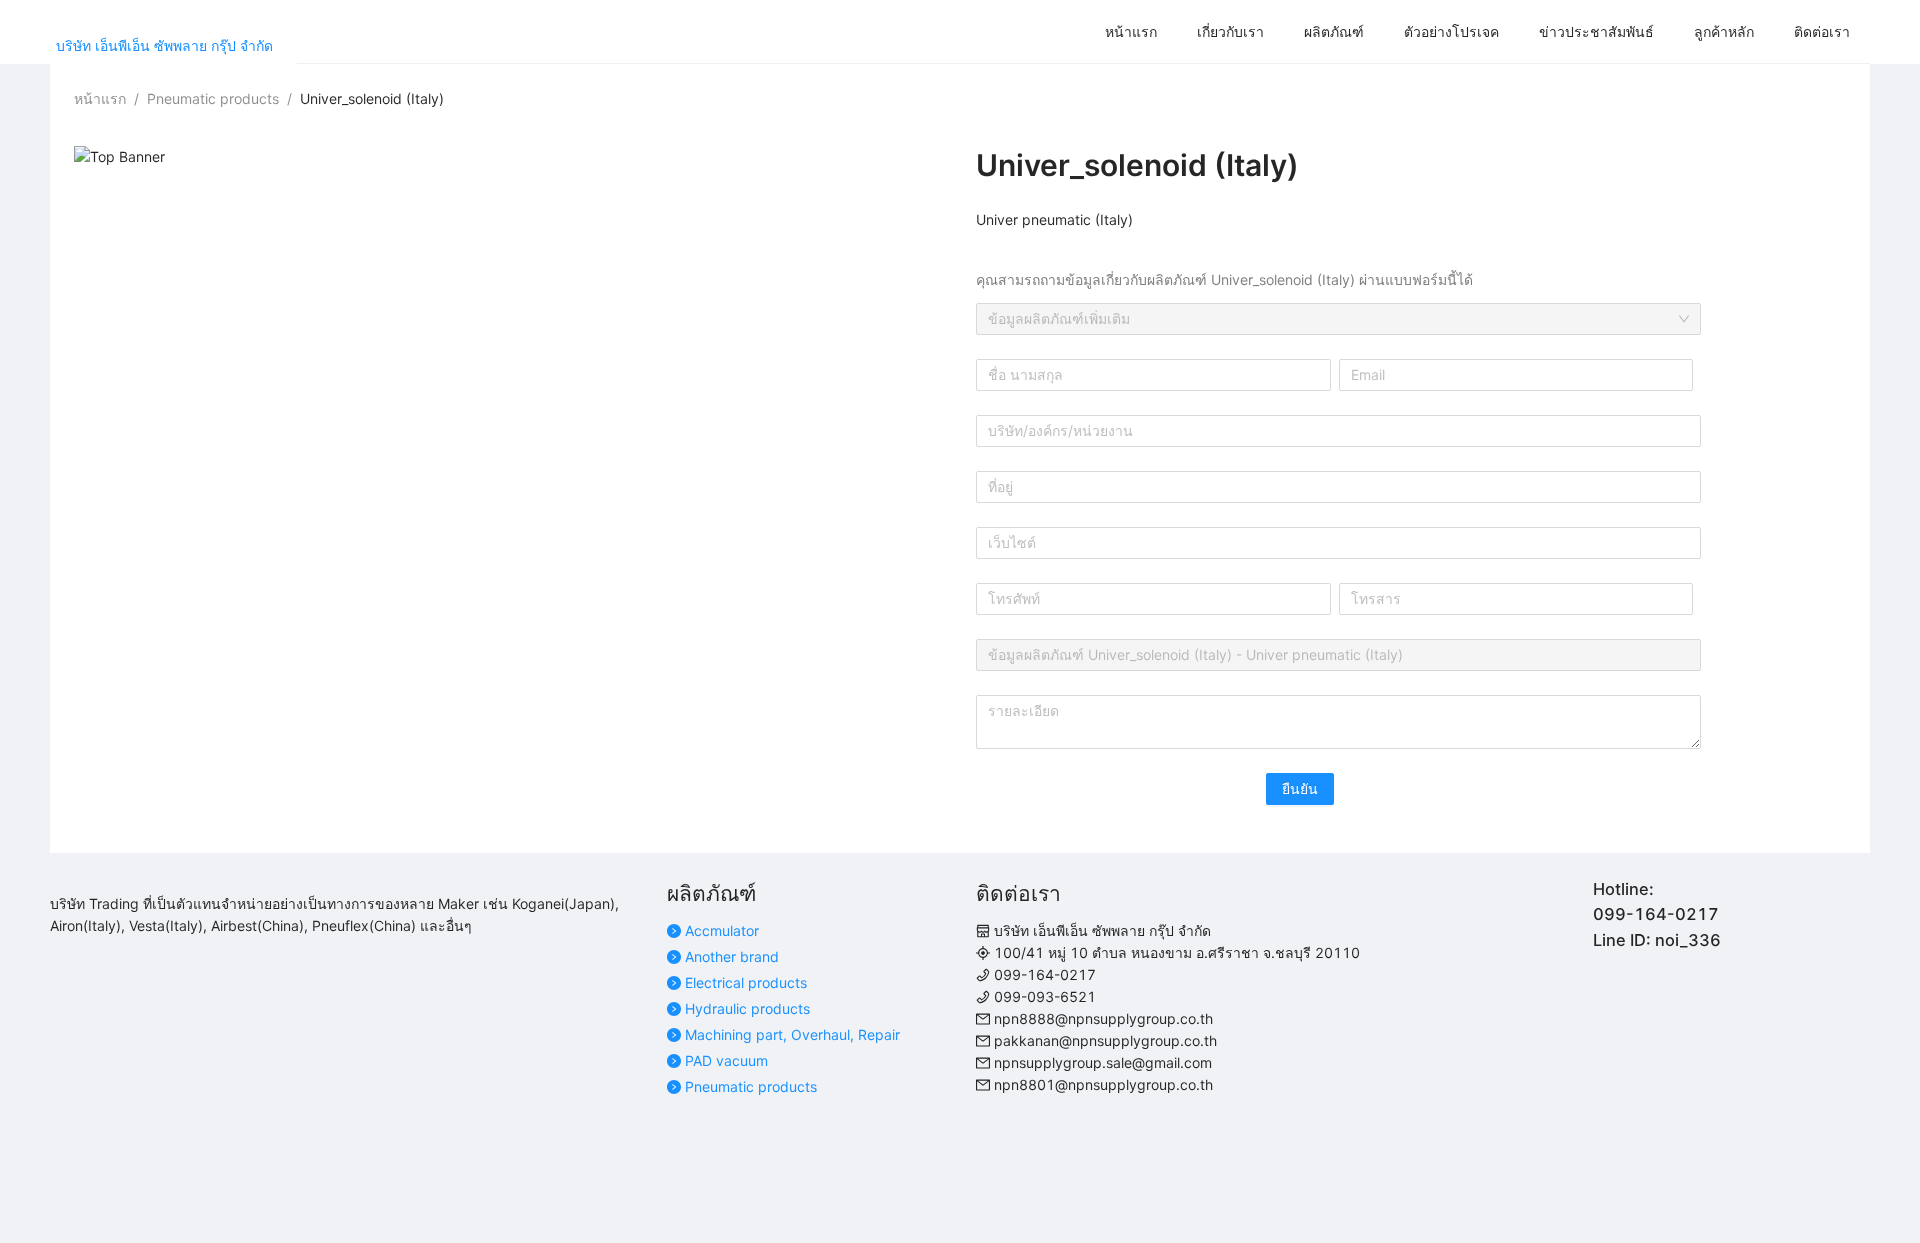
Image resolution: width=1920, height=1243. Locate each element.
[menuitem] (1131, 32)
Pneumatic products (751, 1086)
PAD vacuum (726, 1060)
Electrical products (746, 982)
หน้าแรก (1131, 31)
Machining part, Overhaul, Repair (792, 1034)
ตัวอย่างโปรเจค (1451, 31)
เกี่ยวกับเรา (1230, 31)
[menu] (1083, 32)
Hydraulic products (747, 1008)
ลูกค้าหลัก (1724, 31)
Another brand (732, 956)
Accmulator (722, 930)
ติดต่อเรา (1822, 31)
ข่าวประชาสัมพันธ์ (1596, 31)
